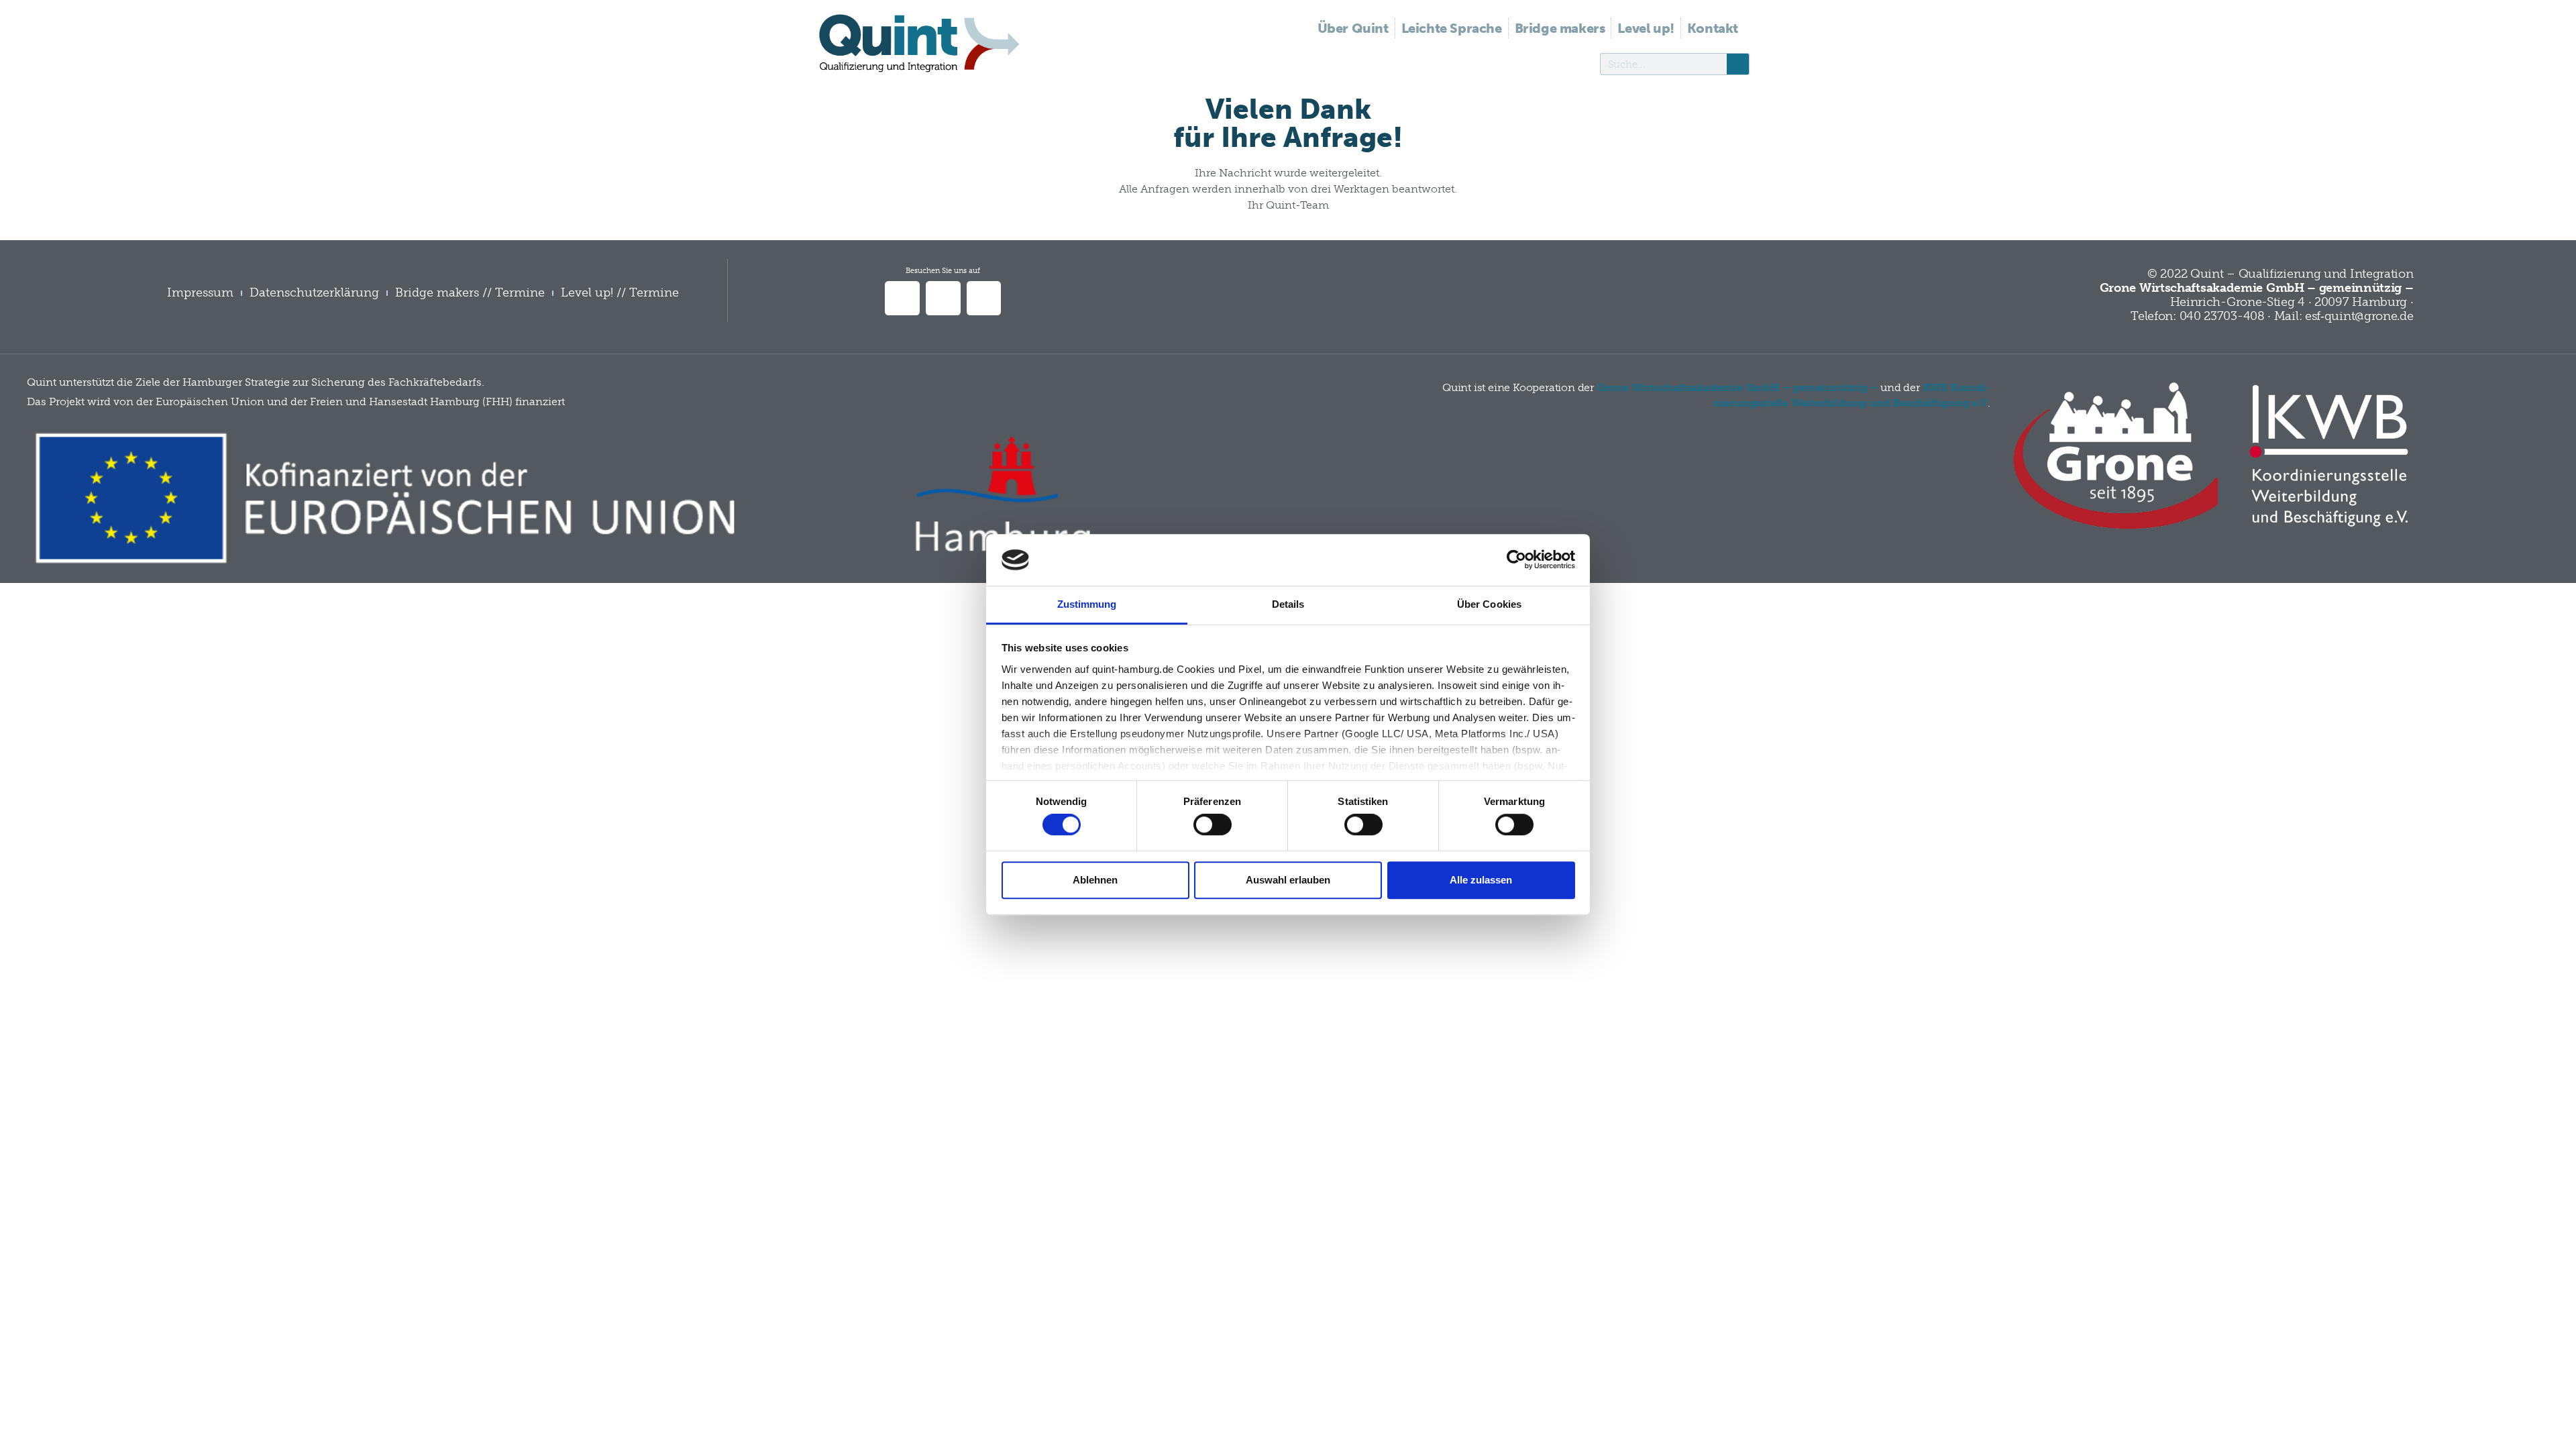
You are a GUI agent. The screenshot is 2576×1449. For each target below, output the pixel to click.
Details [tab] (1288, 604)
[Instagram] (984, 299)
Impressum (200, 292)
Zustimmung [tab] (1087, 604)
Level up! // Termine (620, 292)
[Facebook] (943, 299)
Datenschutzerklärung (314, 292)
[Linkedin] (902, 299)
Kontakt (1713, 28)
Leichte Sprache (1452, 28)
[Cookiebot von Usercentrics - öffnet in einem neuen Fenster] (1516, 560)
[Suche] (1738, 64)
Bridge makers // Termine (470, 292)
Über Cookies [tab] (1489, 604)
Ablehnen (1095, 880)
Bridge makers (1560, 28)
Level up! (1646, 28)
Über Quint (1353, 28)
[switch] (1213, 824)
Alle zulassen (1481, 880)
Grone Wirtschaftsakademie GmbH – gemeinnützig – (1737, 387)
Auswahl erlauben (1288, 880)
